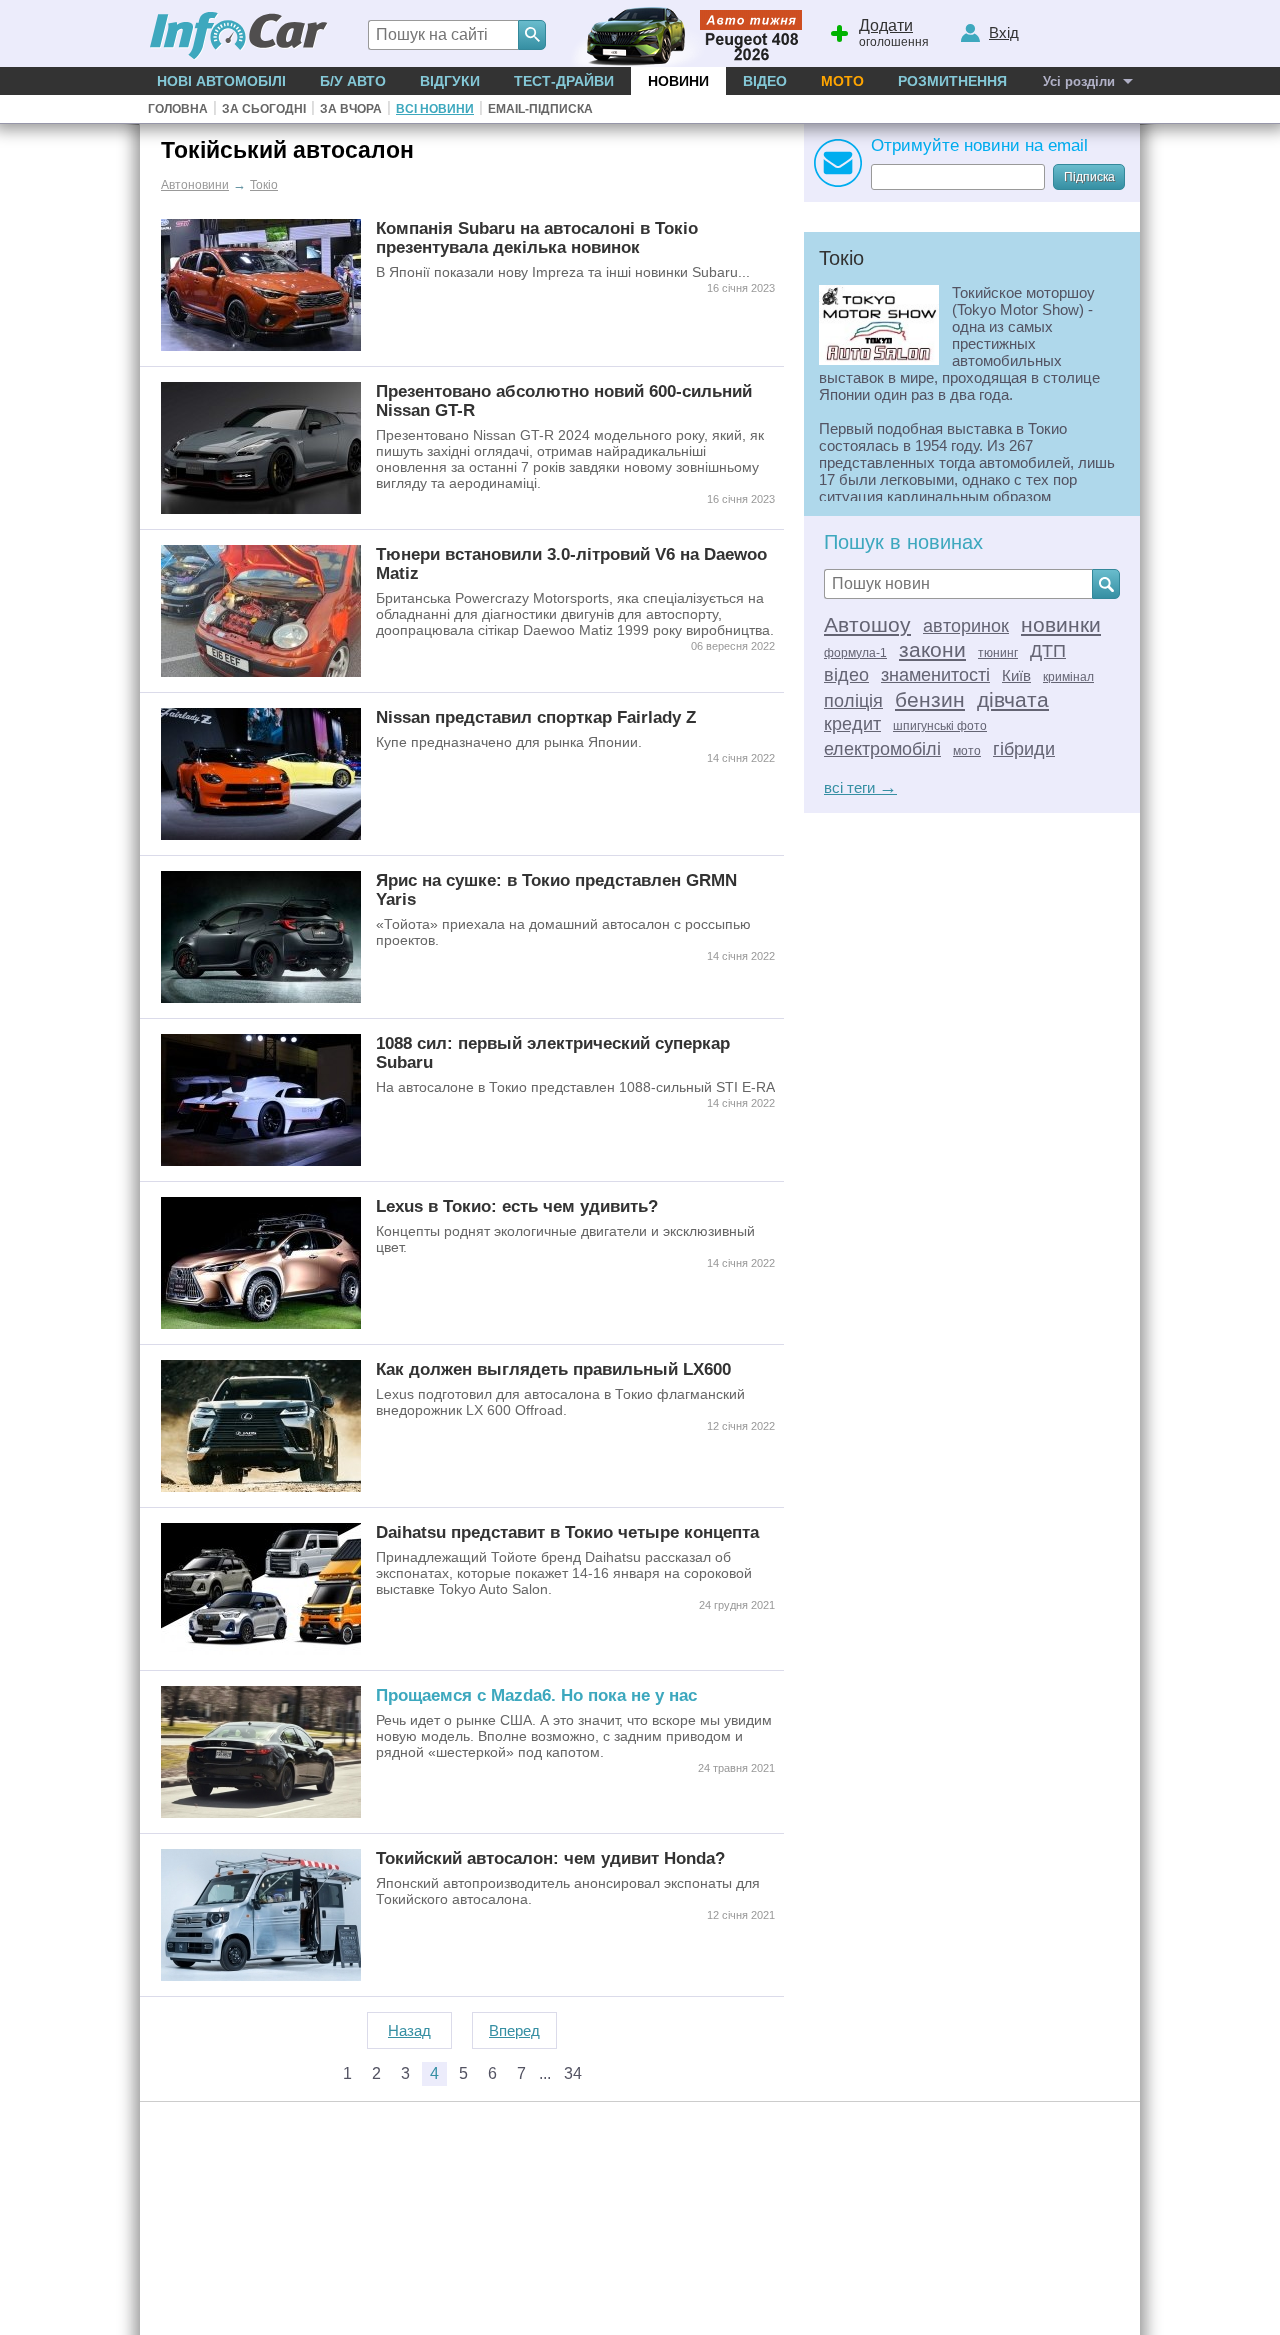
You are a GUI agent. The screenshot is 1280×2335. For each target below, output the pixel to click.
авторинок (966, 626)
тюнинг (998, 653)
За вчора (351, 109)
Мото (842, 81)
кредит (852, 724)
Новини (678, 81)
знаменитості (935, 675)
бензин (930, 699)
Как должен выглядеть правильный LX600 (553, 1369)
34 (573, 2073)
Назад (409, 2030)
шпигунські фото (940, 726)
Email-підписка (540, 109)
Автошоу (867, 624)
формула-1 (855, 653)
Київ (1016, 675)
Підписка (1089, 177)
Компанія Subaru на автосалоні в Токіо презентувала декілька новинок (537, 237)
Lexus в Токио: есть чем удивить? (517, 1206)
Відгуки (450, 81)
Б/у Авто (353, 81)
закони (932, 649)
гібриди (1024, 749)
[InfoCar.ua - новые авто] (239, 36)
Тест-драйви (564, 81)
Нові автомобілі (221, 81)
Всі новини (435, 109)
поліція (853, 701)
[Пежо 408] (682, 33)
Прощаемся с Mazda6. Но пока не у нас (536, 1695)
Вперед (514, 2030)
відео (846, 675)
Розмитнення (952, 81)
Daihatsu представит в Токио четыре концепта (567, 1532)
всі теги (860, 787)
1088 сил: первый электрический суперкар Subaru (553, 1052)
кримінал (1068, 677)
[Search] (532, 35)
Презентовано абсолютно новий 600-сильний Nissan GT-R (564, 400)
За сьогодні (264, 109)
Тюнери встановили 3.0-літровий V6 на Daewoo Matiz (571, 563)
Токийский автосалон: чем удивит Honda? (550, 1858)
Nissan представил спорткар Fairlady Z (536, 717)
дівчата (1013, 699)
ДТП (1048, 651)
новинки (1061, 624)
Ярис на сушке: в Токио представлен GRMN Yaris (556, 889)
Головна (178, 109)
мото (967, 751)
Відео (765, 81)
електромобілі (882, 749)
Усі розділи (1079, 81)
